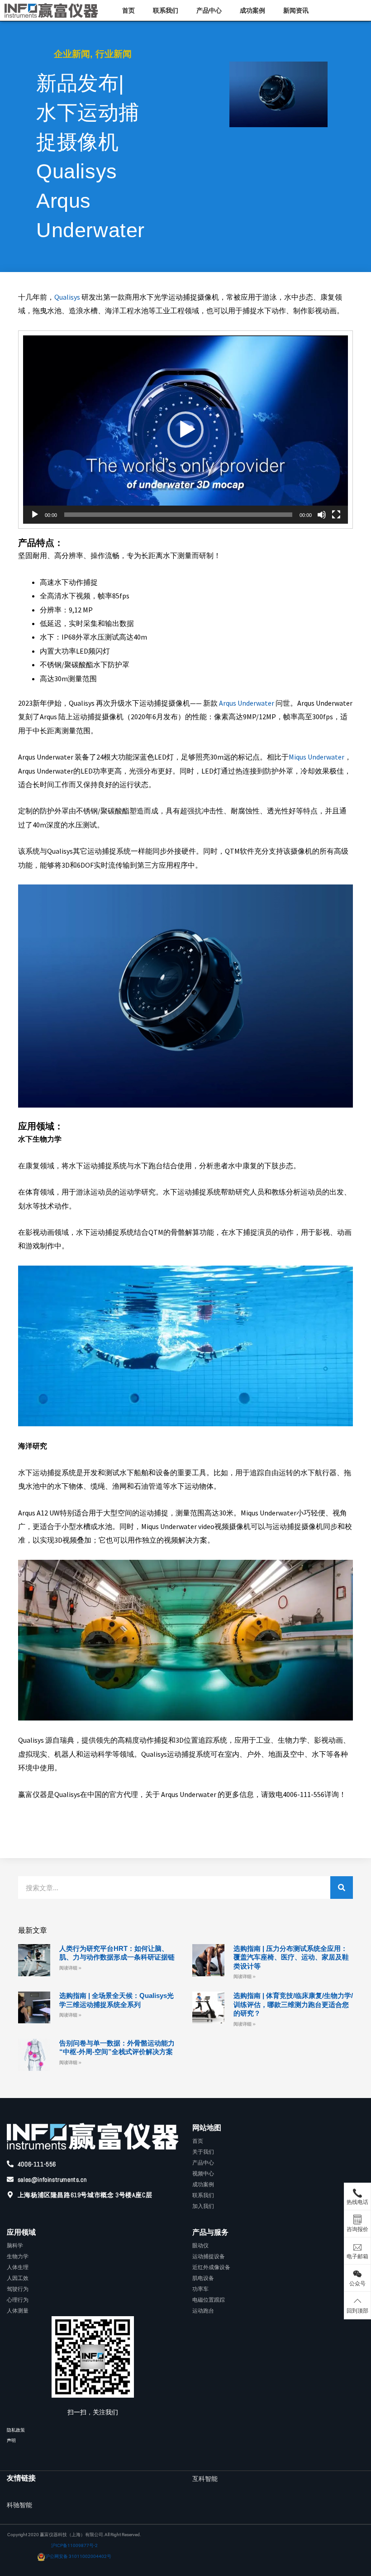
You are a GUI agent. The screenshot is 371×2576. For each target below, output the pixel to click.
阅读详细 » (70, 1968)
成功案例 (252, 10)
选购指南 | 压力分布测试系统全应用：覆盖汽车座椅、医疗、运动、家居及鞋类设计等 (291, 1957)
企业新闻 (72, 54)
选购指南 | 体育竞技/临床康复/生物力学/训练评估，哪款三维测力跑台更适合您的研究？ (293, 2004)
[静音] (322, 515)
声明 (11, 2440)
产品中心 (209, 10)
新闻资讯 (296, 10)
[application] (185, 430)
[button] (185, 430)
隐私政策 (16, 2430)
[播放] (35, 515)
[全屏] (336, 515)
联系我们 (166, 10)
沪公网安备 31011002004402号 (78, 2556)
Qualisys (67, 297)
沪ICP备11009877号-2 (74, 2545)
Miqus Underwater (316, 757)
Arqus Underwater (246, 703)
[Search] (342, 1888)
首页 (128, 10)
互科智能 (205, 2479)
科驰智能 (19, 2505)
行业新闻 (114, 54)
